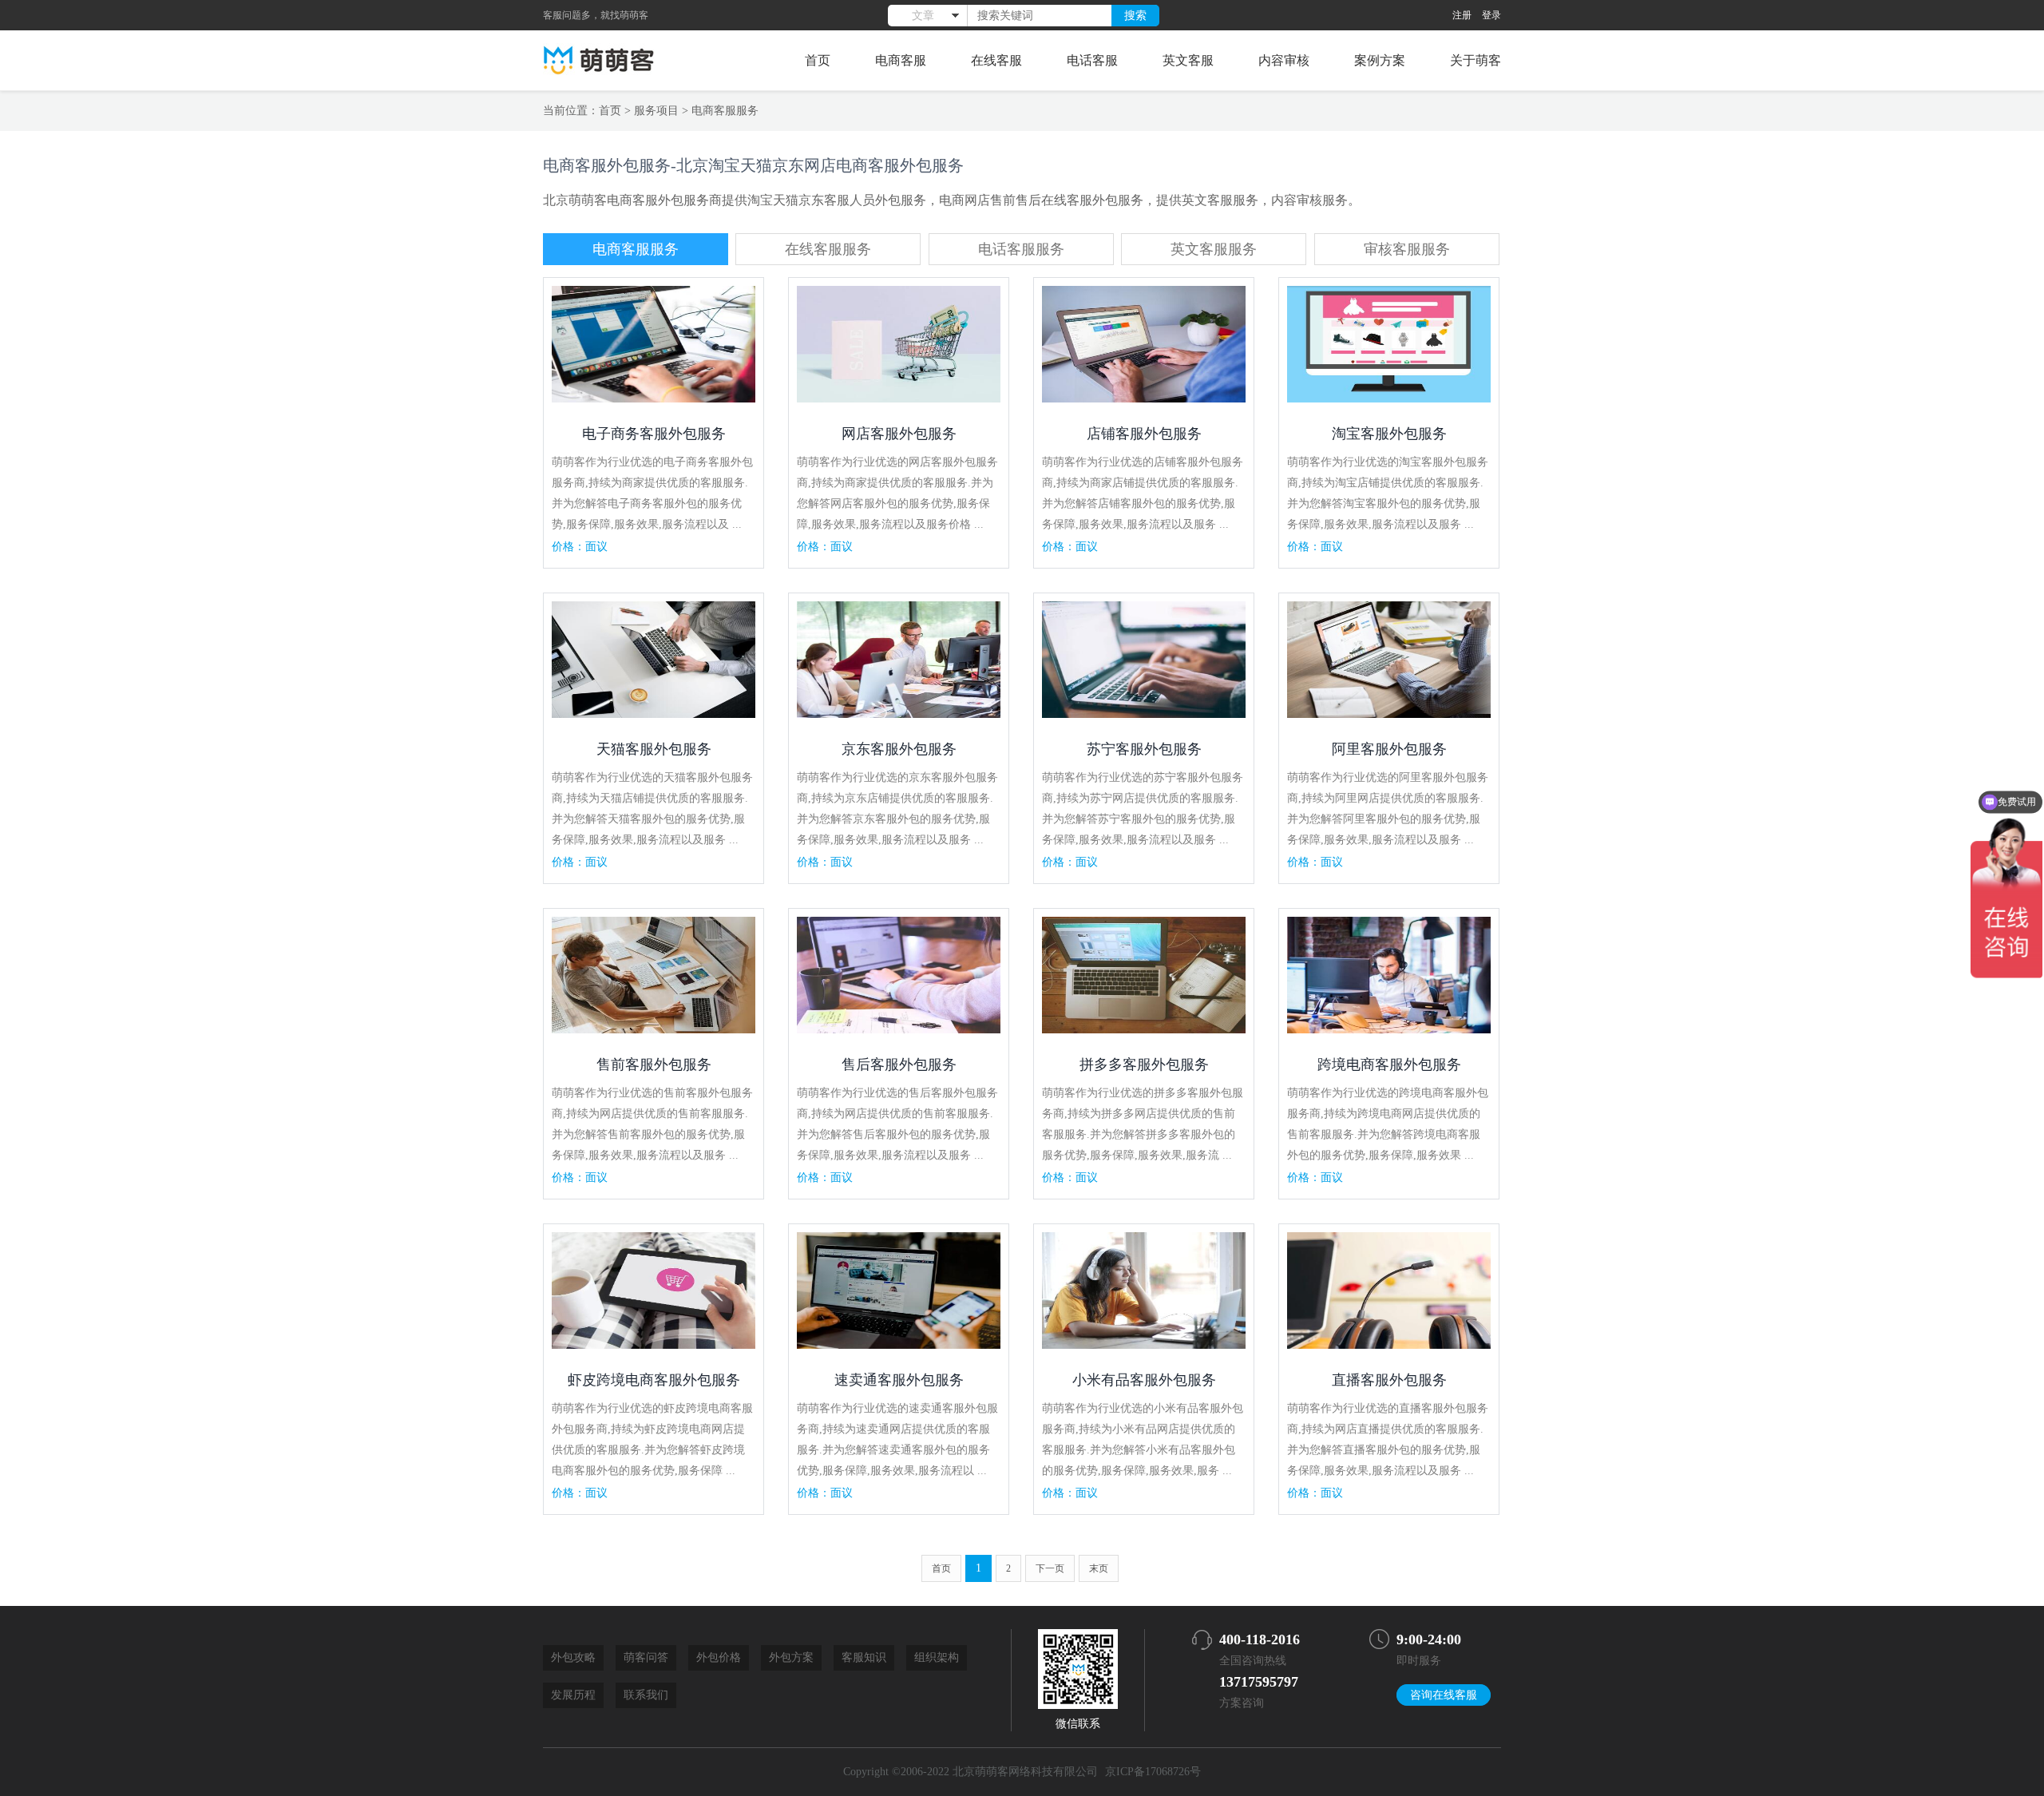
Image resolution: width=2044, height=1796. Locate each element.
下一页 (1050, 1568)
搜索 (1135, 15)
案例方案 (1380, 60)
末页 (1099, 1568)
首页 (818, 60)
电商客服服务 (725, 111)
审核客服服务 (1407, 249)
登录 (1491, 15)
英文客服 (1188, 60)
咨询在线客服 (1444, 1695)
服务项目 (656, 111)
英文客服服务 (1214, 249)
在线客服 (996, 60)
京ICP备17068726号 (1153, 1772)
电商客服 (901, 60)
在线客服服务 (828, 249)
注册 (1462, 15)
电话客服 (1092, 60)
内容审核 (1284, 60)
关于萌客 (1476, 60)
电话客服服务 (1021, 249)
